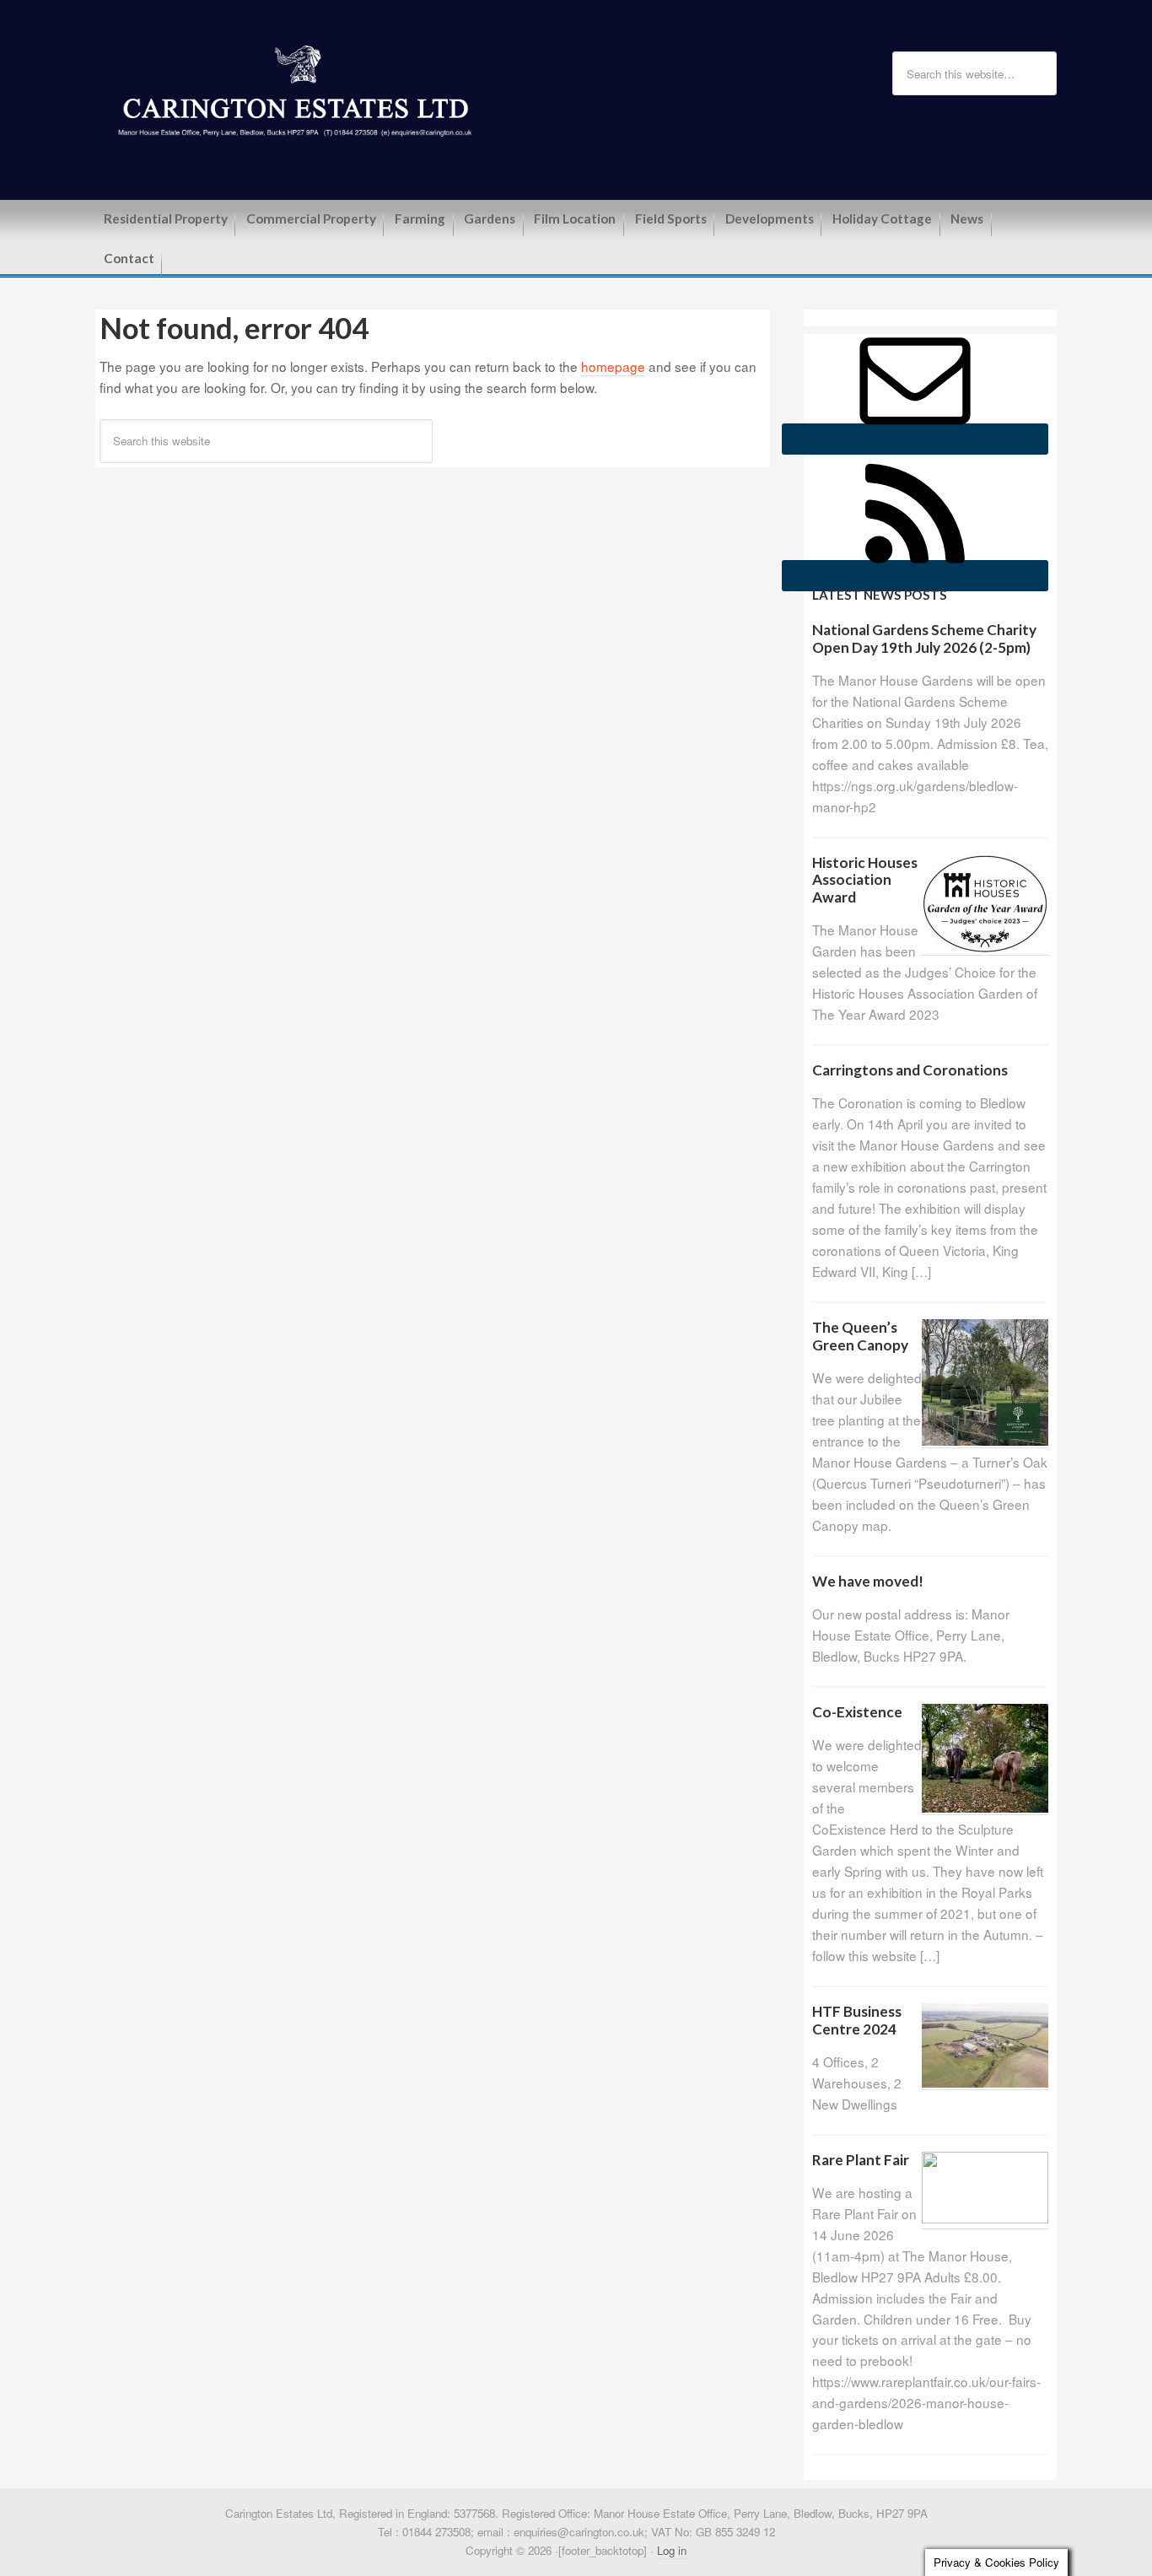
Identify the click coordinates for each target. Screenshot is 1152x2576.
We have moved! (868, 1581)
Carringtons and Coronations (910, 1070)
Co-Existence (857, 1712)
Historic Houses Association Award (865, 880)
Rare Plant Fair (861, 2160)
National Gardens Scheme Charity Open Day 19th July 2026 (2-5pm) (924, 639)
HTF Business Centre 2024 (857, 2020)
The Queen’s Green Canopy (860, 1336)
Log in (672, 2550)
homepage (613, 366)
